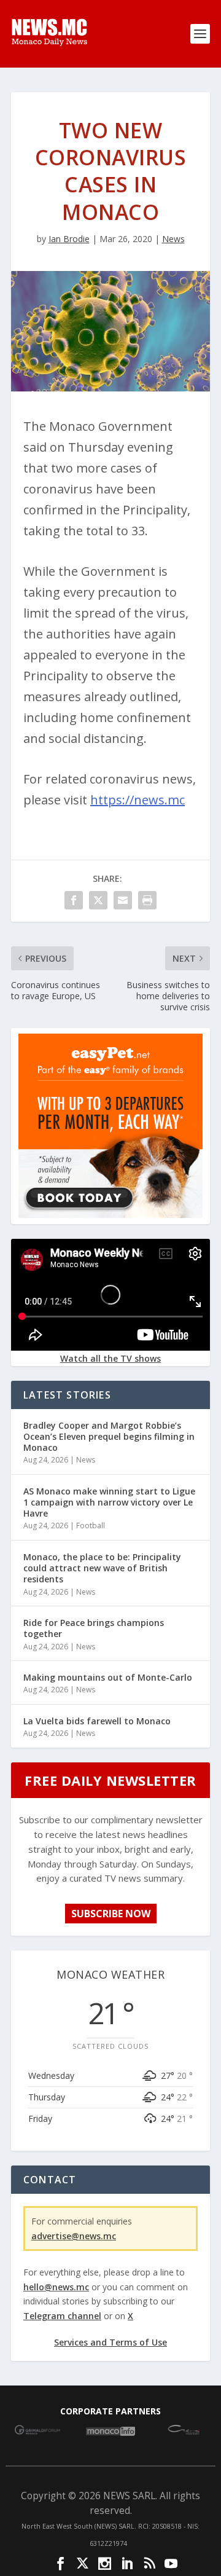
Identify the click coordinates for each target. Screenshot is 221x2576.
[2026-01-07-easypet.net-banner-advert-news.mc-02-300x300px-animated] (110, 1215)
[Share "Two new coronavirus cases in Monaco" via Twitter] (98, 900)
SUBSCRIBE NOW (111, 1914)
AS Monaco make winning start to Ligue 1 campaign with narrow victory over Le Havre (109, 1502)
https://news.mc (138, 800)
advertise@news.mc (74, 2236)
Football (91, 1526)
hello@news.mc (56, 2287)
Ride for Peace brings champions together (94, 1628)
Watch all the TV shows (110, 1358)
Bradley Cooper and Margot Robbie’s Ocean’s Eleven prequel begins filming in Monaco (109, 1436)
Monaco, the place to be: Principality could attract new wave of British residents (102, 1568)
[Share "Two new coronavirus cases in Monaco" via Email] (123, 900)
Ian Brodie (69, 239)
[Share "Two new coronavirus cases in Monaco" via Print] (147, 900)
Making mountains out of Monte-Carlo (108, 1677)
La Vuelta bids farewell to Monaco (97, 1721)
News (173, 239)
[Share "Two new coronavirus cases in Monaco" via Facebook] (74, 900)
